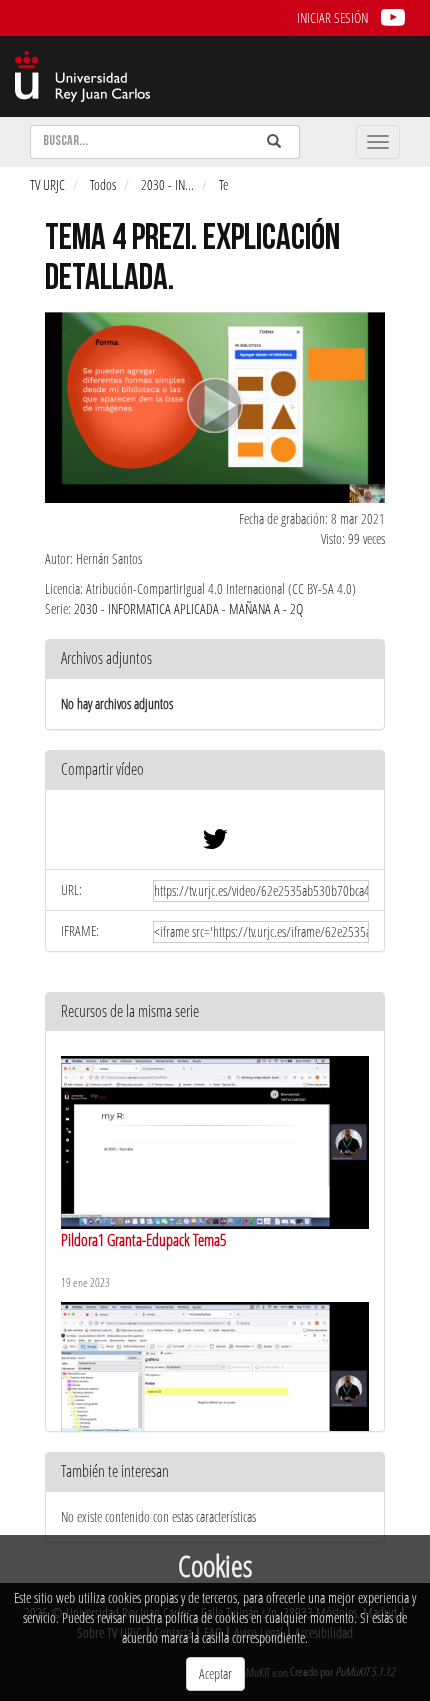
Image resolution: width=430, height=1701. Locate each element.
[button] (215, 770)
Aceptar (215, 1673)
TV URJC (47, 184)
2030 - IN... (167, 184)
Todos (103, 184)
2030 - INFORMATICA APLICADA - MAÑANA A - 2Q (188, 608)
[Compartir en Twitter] (215, 843)
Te (223, 184)
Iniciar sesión (332, 17)
